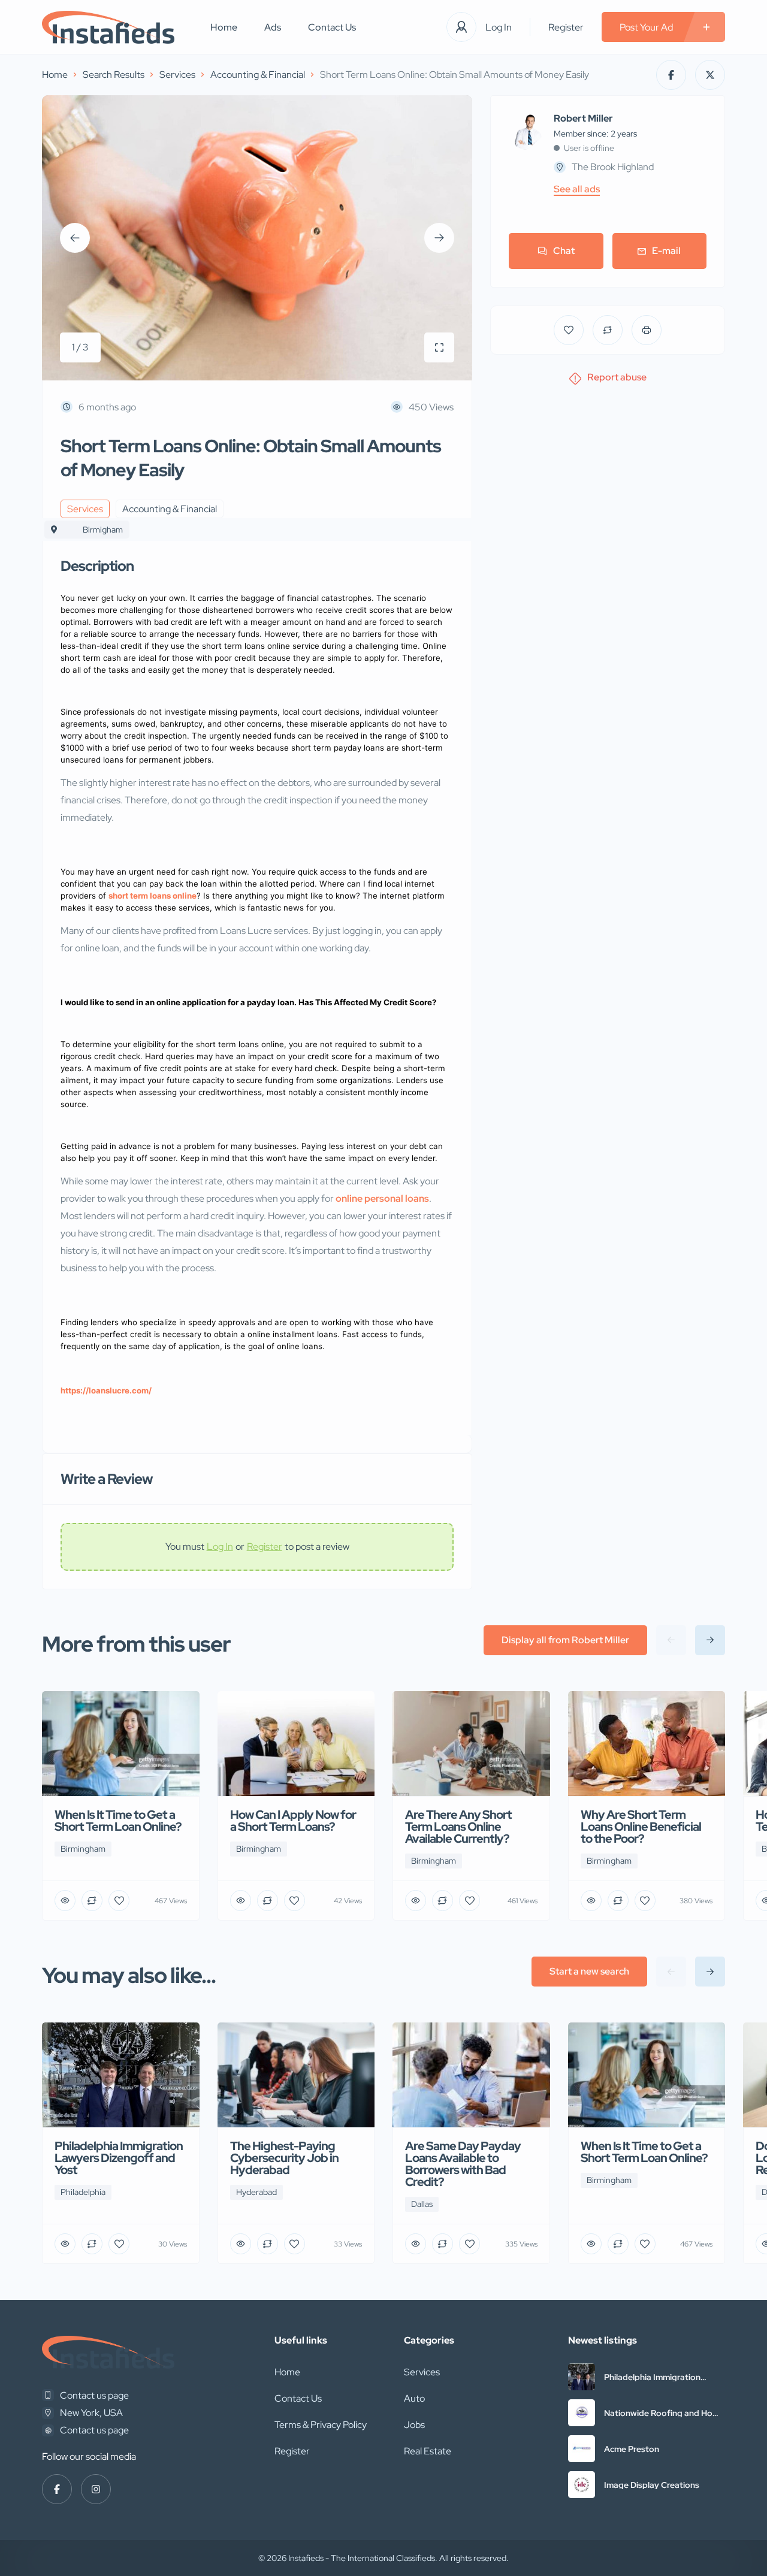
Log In (499, 27)
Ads (273, 27)
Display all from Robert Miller (565, 1640)
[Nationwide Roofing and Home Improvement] (582, 2413)
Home (224, 27)
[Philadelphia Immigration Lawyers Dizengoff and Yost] (582, 2377)
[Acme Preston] (582, 2449)
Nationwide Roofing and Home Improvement (664, 2413)
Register (566, 27)
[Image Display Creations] (582, 2485)
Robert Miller (583, 119)
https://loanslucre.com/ (106, 1390)
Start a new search (589, 1971)
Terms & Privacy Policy (321, 2425)
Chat (564, 251)
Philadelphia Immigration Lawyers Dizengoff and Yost (660, 2377)
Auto (414, 2398)
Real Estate (428, 2451)
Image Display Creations (652, 2485)
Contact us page (94, 2395)
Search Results (114, 75)
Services (177, 75)
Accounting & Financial (258, 75)
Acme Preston (632, 2449)
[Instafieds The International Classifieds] (108, 27)
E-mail (666, 251)
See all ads (577, 189)
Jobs (414, 2425)
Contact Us (332, 27)
